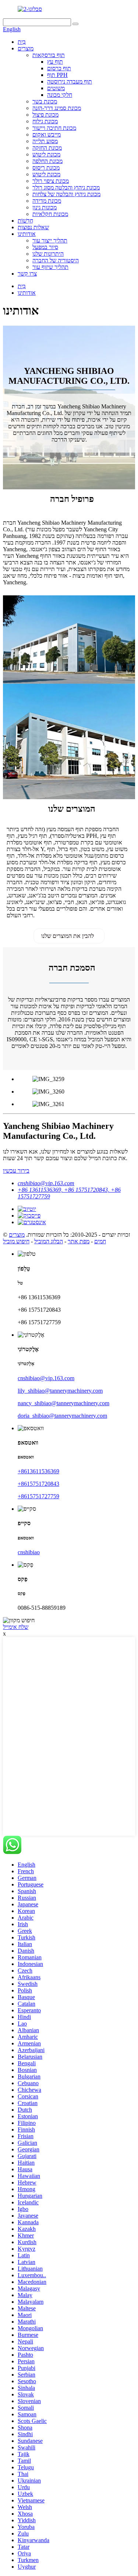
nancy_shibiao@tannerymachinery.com (63, 1403)
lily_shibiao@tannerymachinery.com (60, 1391)
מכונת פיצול (45, 115)
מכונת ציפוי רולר (51, 181)
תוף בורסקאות (49, 55)
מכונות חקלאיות (50, 214)
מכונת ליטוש (46, 154)
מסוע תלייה (45, 141)
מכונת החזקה (47, 148)
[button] (69, 936)
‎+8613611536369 (38, 1471)
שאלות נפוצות (33, 227)
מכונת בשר (45, 101)
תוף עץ (55, 62)
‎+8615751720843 (38, 1484)
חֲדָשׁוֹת (25, 221)
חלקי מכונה (60, 95)
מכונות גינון (45, 207)
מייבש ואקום (47, 134)
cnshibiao (29, 1552)
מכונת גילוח (45, 121)
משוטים (56, 88)
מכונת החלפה (47, 161)
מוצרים (26, 48)
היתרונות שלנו (48, 254)
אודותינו (27, 234)
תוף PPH (57, 75)
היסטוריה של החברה (56, 260)
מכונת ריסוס (46, 168)
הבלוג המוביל (49, 1241)
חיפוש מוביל (16, 1241)
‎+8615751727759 (38, 1496)
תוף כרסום (59, 68)
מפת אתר (79, 1241)
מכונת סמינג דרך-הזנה (57, 108)
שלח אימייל (16, 1627)
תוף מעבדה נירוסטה (70, 82)
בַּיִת (22, 42)
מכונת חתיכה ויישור (54, 128)
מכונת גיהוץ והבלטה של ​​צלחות (66, 194)
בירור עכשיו (16, 1171)
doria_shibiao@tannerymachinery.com (62, 1416)
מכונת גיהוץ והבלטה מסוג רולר (66, 187)
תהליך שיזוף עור (50, 267)
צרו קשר (27, 274)
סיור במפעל (45, 247)
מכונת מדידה (47, 201)
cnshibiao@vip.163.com (46, 1183)
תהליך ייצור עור (50, 240)
